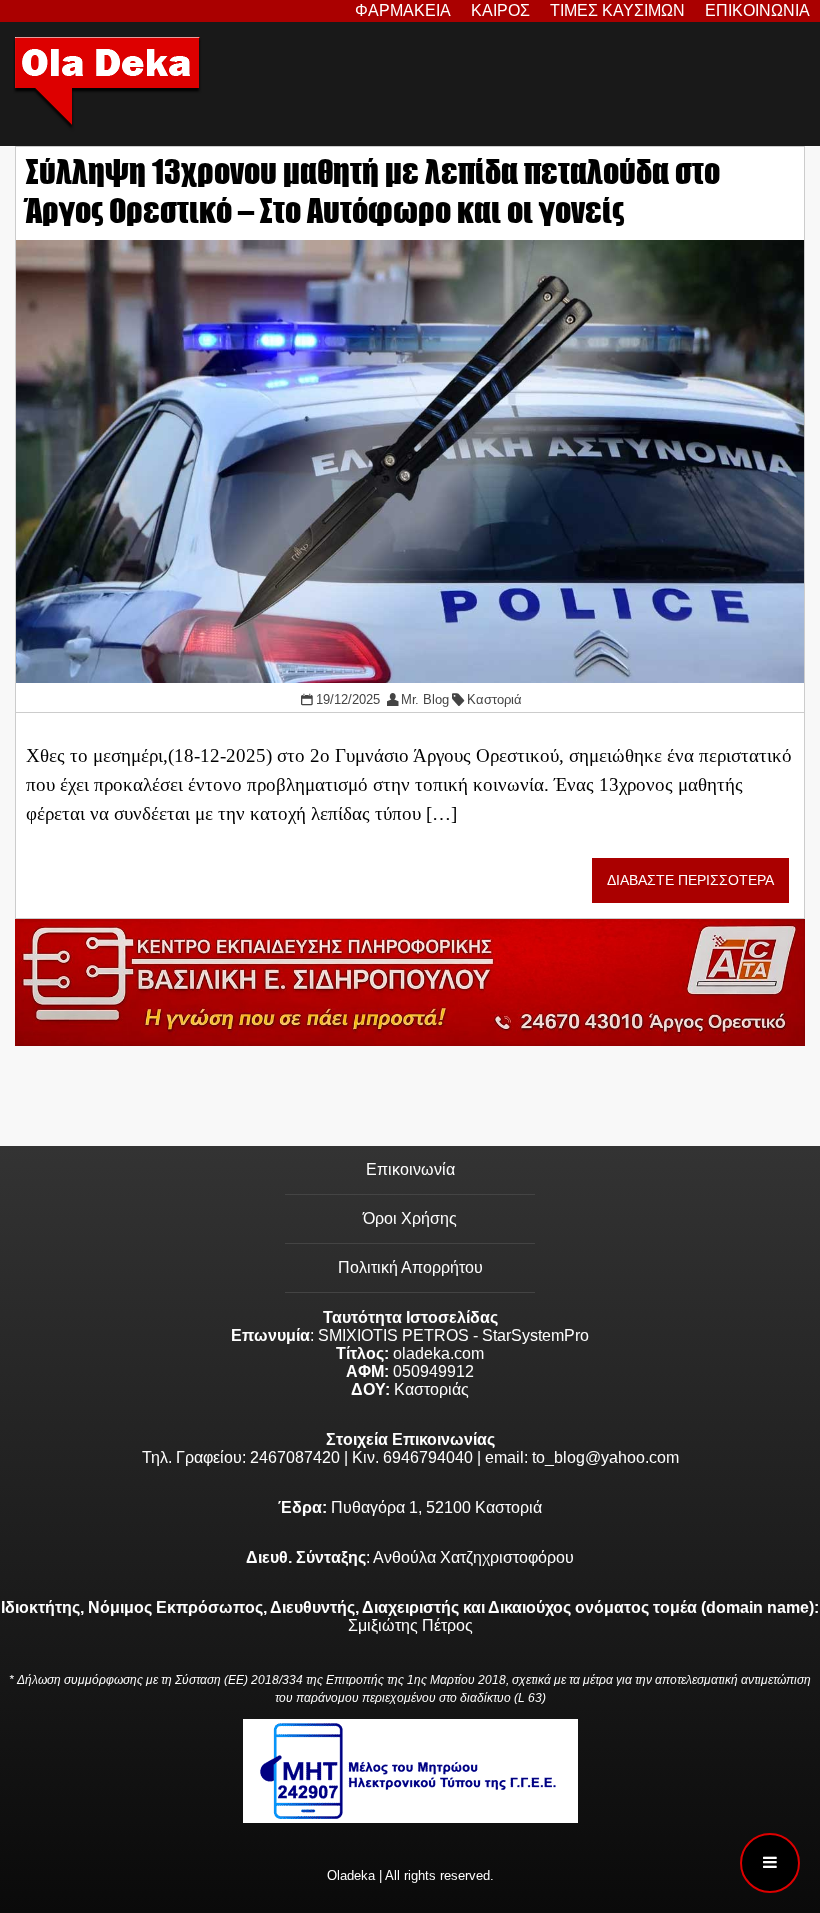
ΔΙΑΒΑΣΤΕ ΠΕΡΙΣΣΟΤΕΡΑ (690, 880)
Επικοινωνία (410, 1169)
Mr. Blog (425, 699)
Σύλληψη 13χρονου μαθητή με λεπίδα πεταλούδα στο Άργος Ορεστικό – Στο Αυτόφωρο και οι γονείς (373, 191)
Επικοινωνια (757, 10)
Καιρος (500, 10)
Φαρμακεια (403, 10)
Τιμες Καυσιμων (617, 10)
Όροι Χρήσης (410, 1218)
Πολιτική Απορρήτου (410, 1267)
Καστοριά (494, 699)
